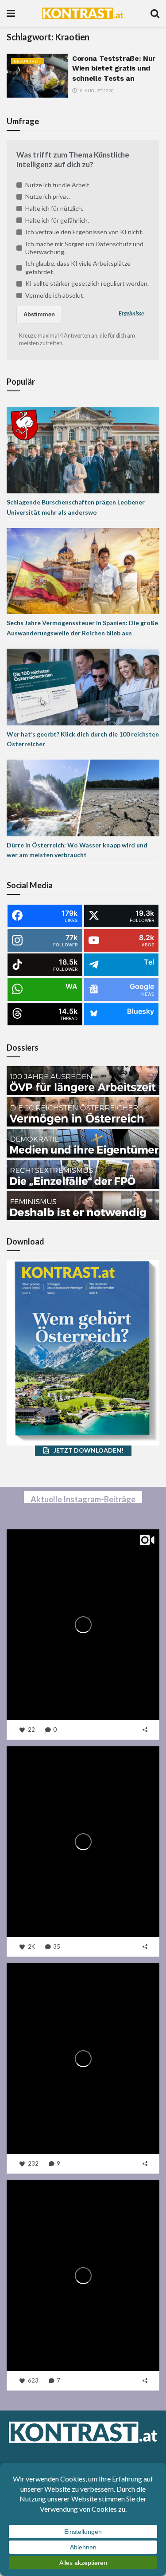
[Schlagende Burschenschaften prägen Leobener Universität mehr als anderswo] (83, 450)
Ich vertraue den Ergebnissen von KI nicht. (84, 232)
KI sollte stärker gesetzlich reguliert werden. (87, 283)
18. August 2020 (95, 91)
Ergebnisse (131, 313)
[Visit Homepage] (83, 13)
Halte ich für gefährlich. (57, 220)
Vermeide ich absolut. (55, 295)
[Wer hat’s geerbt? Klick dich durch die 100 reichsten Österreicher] (83, 686)
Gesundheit (28, 61)
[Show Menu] (11, 13)
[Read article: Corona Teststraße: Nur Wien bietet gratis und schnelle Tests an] (37, 76)
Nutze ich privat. (48, 196)
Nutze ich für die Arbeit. (58, 185)
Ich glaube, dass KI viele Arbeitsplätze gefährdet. (78, 267)
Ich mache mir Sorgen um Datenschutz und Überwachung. (84, 248)
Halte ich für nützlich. (54, 208)
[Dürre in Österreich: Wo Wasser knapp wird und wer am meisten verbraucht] (83, 797)
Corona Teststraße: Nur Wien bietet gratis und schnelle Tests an (114, 68)
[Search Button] (155, 13)
